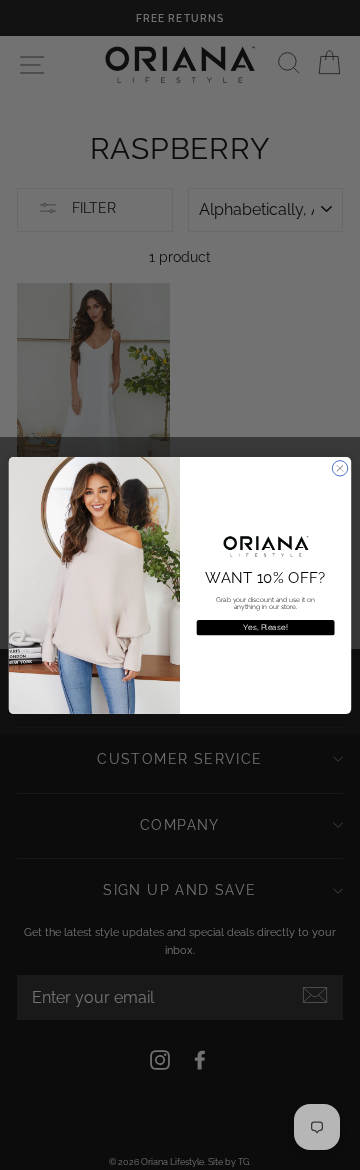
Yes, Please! (265, 626)
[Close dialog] (339, 467)
